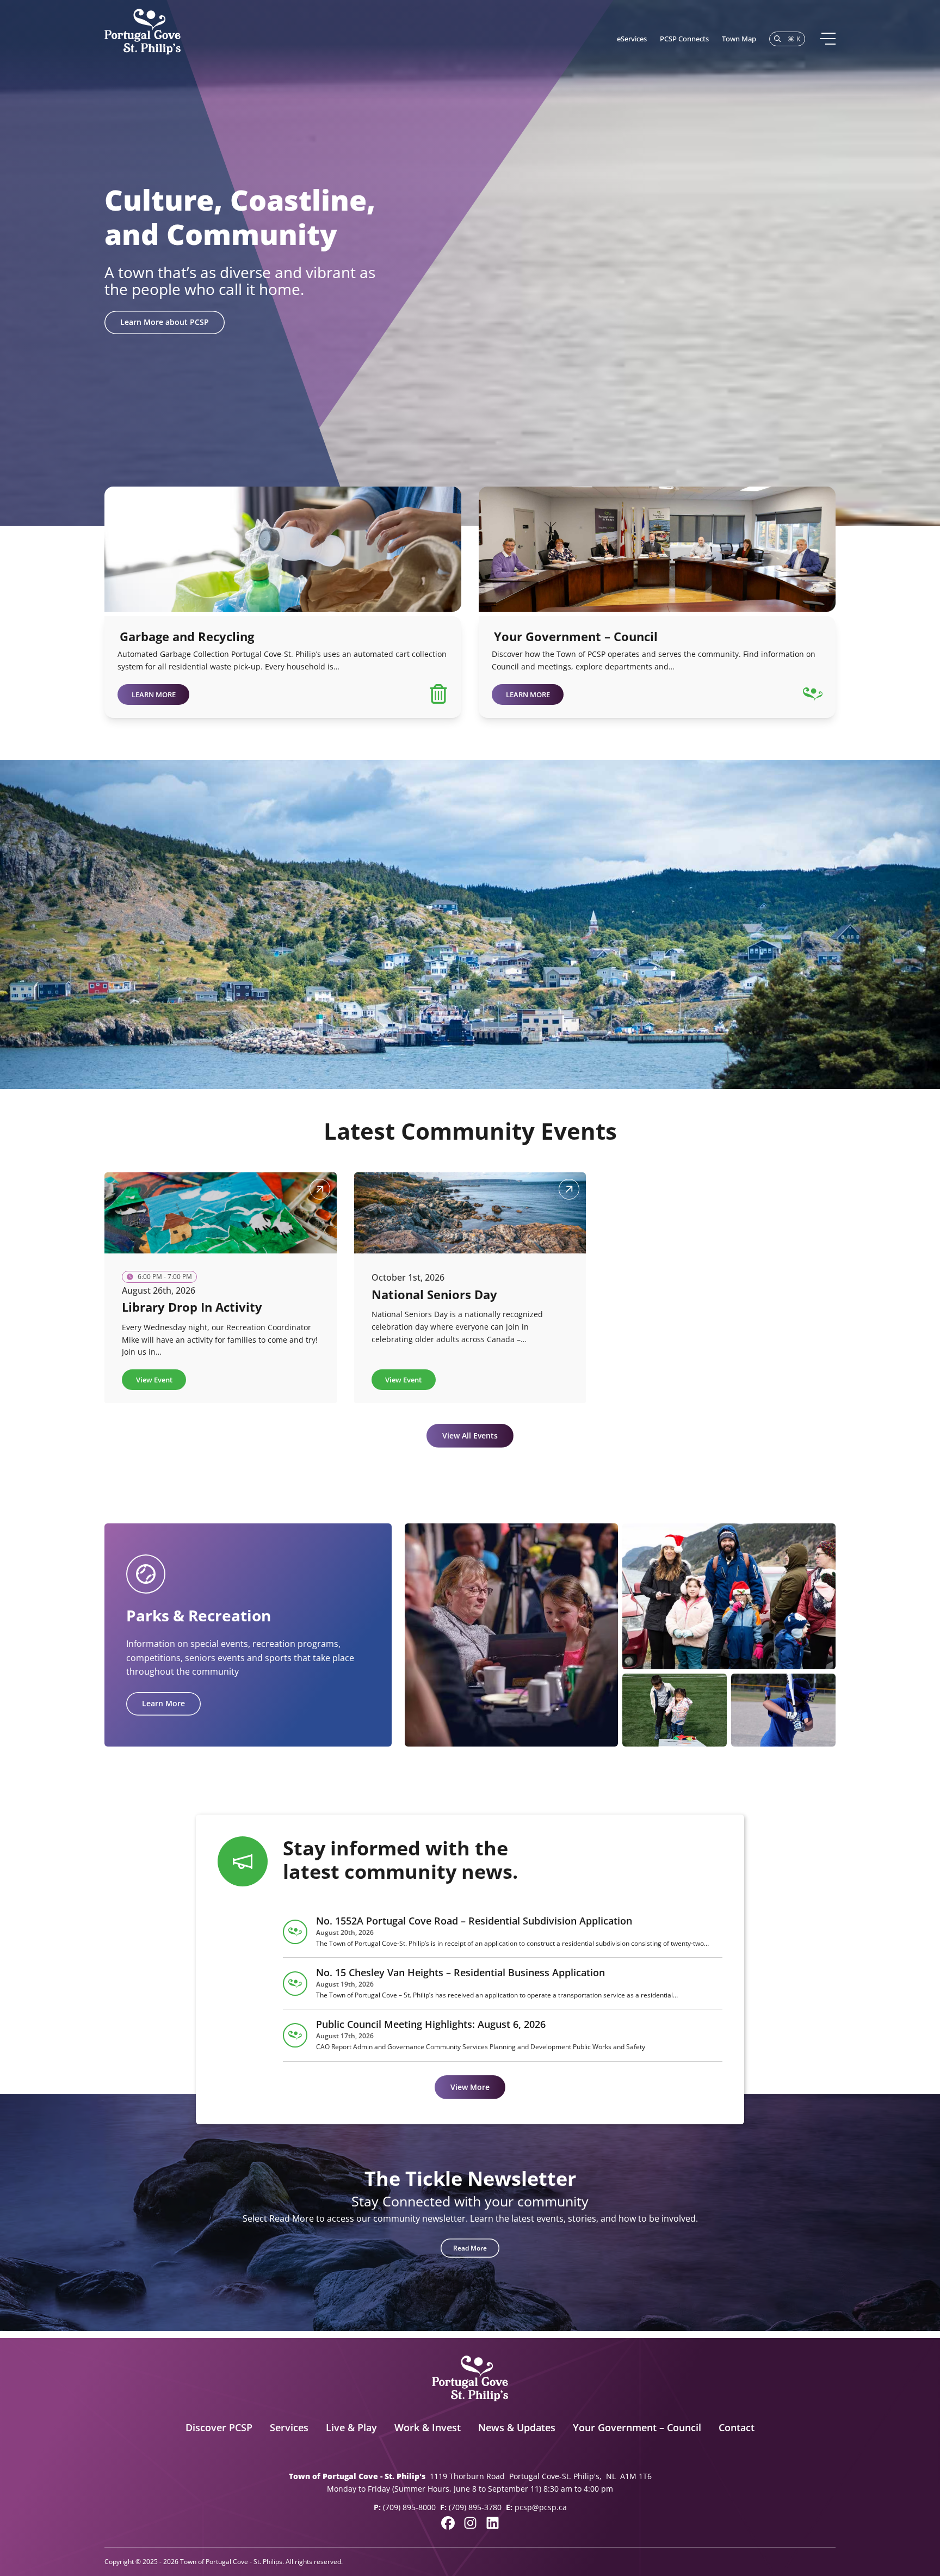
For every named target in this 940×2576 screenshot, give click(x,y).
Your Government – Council (637, 2427)
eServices (632, 39)
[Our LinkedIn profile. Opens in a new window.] (493, 2523)
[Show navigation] (827, 39)
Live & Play (351, 2427)
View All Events (470, 1435)
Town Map (739, 39)
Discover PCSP (219, 2427)
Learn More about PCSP (165, 322)
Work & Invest (428, 2427)
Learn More (163, 1703)
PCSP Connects (684, 39)
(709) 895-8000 (409, 2507)
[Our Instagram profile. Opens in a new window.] (470, 2523)
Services (289, 2427)
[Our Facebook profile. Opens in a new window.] (448, 2523)
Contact (737, 2427)
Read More (470, 2248)
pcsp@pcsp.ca (541, 2507)
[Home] (143, 32)
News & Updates (517, 2427)
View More (470, 2087)
